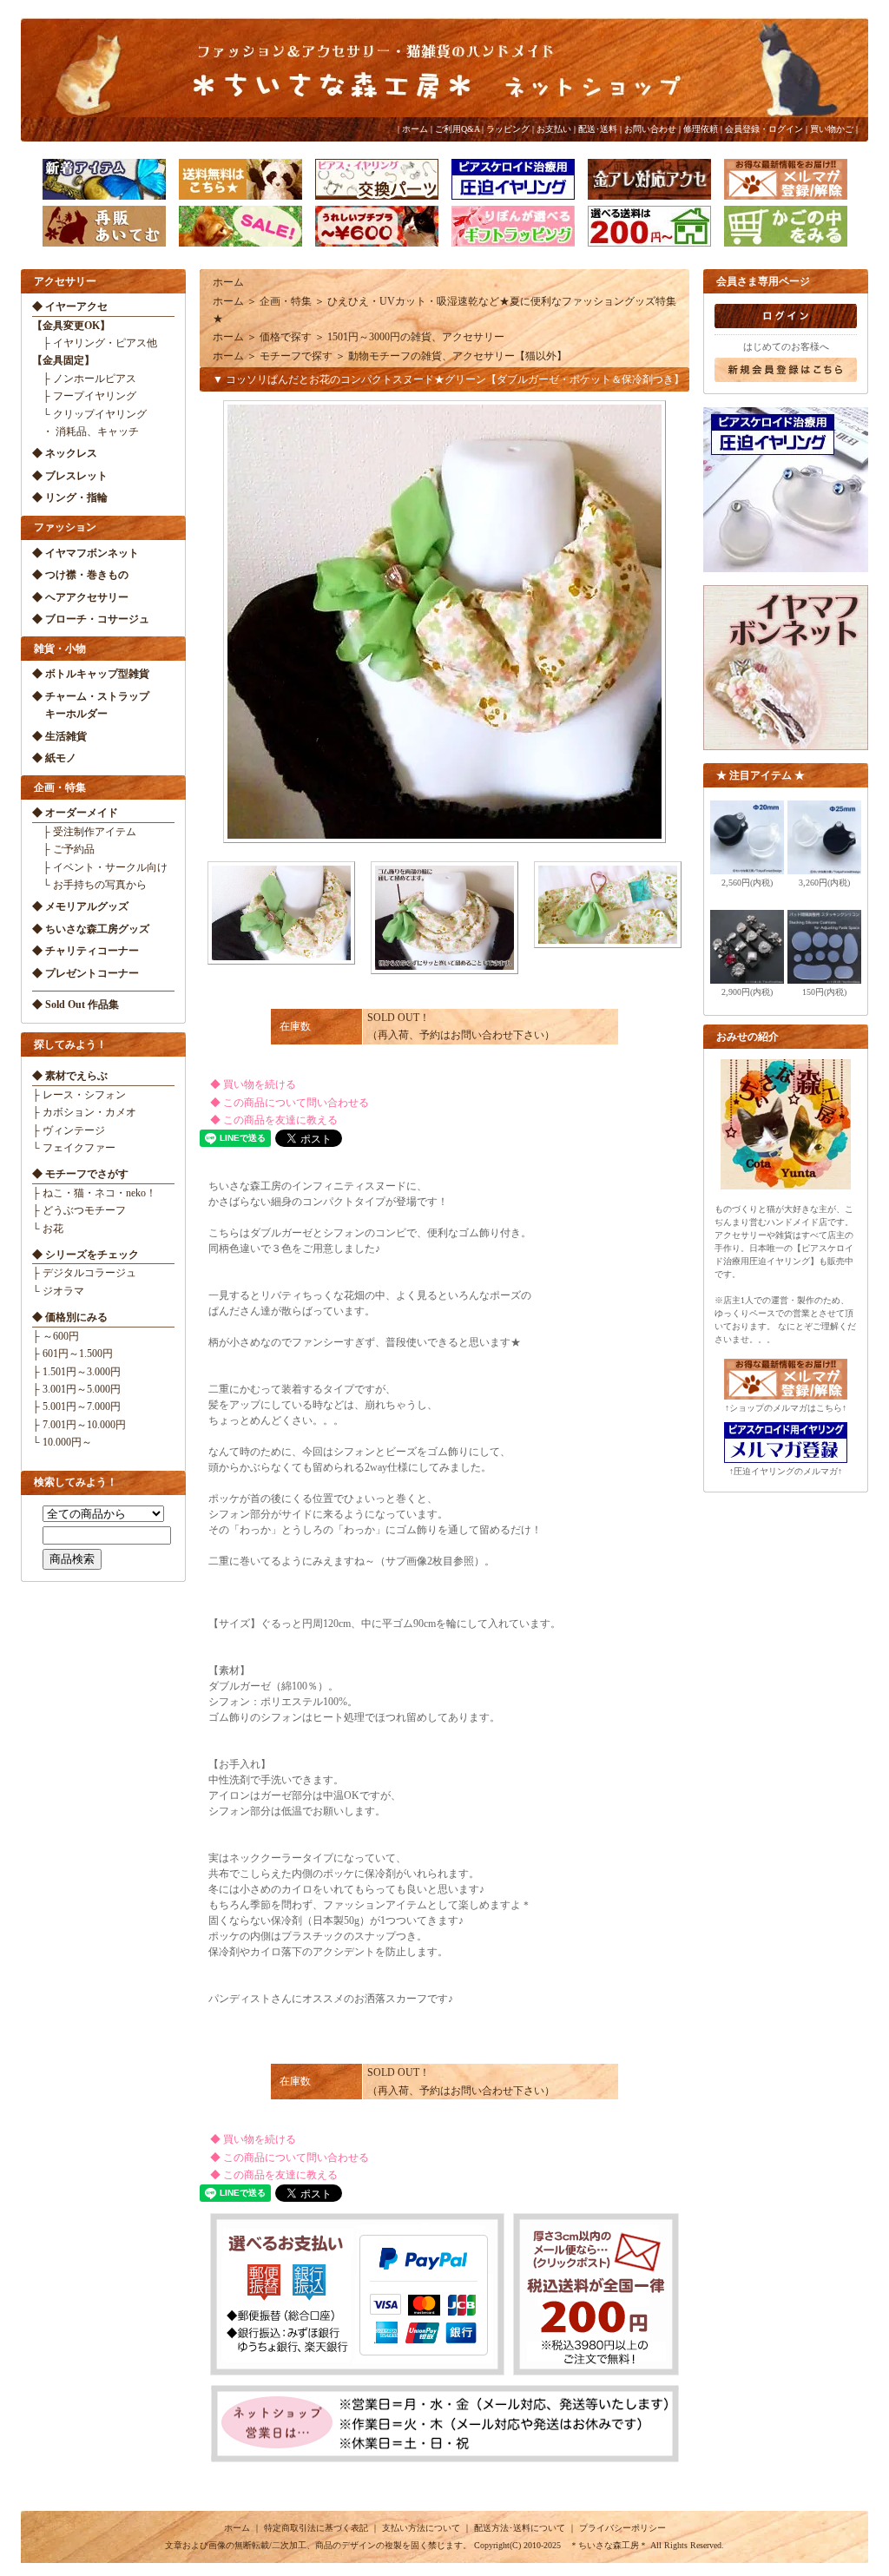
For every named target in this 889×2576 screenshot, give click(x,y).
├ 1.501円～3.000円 (76, 1372)
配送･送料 (598, 129)
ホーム (415, 129)
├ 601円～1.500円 (72, 1354)
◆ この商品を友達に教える (269, 1120)
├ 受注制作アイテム (84, 832)
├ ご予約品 (63, 849)
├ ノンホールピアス (84, 379)
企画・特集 (286, 301)
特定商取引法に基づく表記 (316, 2528)
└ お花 (48, 1229)
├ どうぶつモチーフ (79, 1210)
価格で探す (286, 337)
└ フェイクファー (74, 1148)
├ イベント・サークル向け (100, 867)
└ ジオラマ (58, 1291)
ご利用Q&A (457, 129)
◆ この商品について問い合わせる (284, 1103)
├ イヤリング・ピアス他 (95, 343)
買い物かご (832, 129)
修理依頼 (701, 129)
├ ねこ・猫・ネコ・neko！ (94, 1193)
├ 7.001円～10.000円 (79, 1425)
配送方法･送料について (520, 2528)
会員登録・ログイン (764, 129)
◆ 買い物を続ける (248, 1084)
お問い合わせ (650, 129)
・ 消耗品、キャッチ (86, 432)
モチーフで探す (296, 356)
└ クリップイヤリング (89, 414)
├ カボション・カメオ (84, 1112)
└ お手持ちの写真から (89, 885)
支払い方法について (421, 2528)
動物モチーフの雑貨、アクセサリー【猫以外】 (458, 356)
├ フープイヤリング (84, 396)
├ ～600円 (56, 1336)
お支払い (554, 129)
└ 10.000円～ (62, 1442)
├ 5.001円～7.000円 (76, 1407)
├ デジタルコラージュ (84, 1273)
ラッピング (508, 129)
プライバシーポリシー (622, 2528)
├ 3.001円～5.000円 (76, 1389)
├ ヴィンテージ (69, 1130)
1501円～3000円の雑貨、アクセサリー (416, 337)
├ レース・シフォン (79, 1095)
